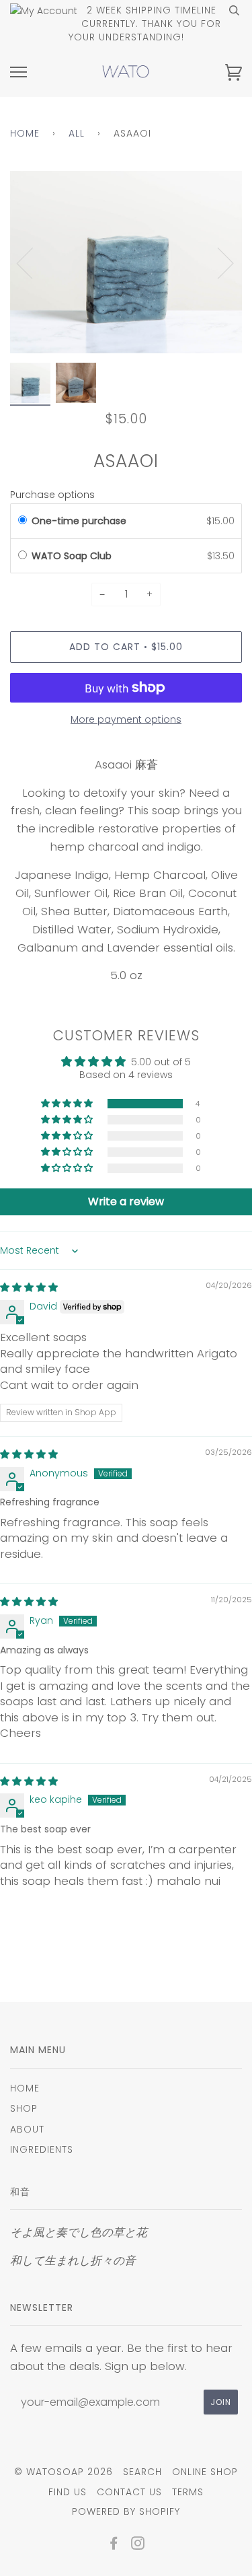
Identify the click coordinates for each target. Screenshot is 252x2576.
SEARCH (142, 2472)
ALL (77, 133)
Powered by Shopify (126, 2511)
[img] (29, 1287)
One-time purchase (79, 521)
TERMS (188, 2492)
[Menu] (18, 72)
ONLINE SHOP (205, 2472)
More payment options (126, 719)
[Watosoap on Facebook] (114, 2545)
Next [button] (217, 262)
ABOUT (27, 2129)
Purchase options (52, 495)
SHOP (24, 2108)
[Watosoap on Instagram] (138, 2545)
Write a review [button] (126, 1202)
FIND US (68, 2492)
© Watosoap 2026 (64, 2472)
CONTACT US (129, 2492)
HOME (25, 2088)
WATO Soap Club (73, 556)
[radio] (23, 521)
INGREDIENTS (42, 2149)
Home (25, 133)
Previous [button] (33, 262)
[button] (68, 1104)
